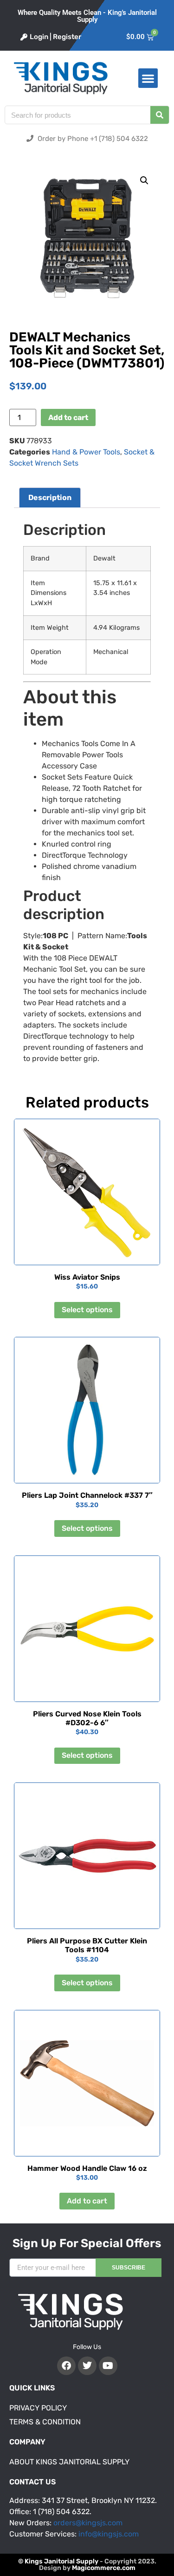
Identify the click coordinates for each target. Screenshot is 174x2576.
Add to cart (68, 417)
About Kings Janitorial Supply (69, 2462)
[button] (148, 78)
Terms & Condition (45, 2422)
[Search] (160, 115)
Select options (87, 1310)
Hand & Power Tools (86, 452)
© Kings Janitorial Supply (58, 2561)
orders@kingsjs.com (88, 2523)
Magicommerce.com (104, 2568)
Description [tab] (50, 497)
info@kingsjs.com (109, 2534)
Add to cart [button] (87, 2201)
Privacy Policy (38, 2408)
